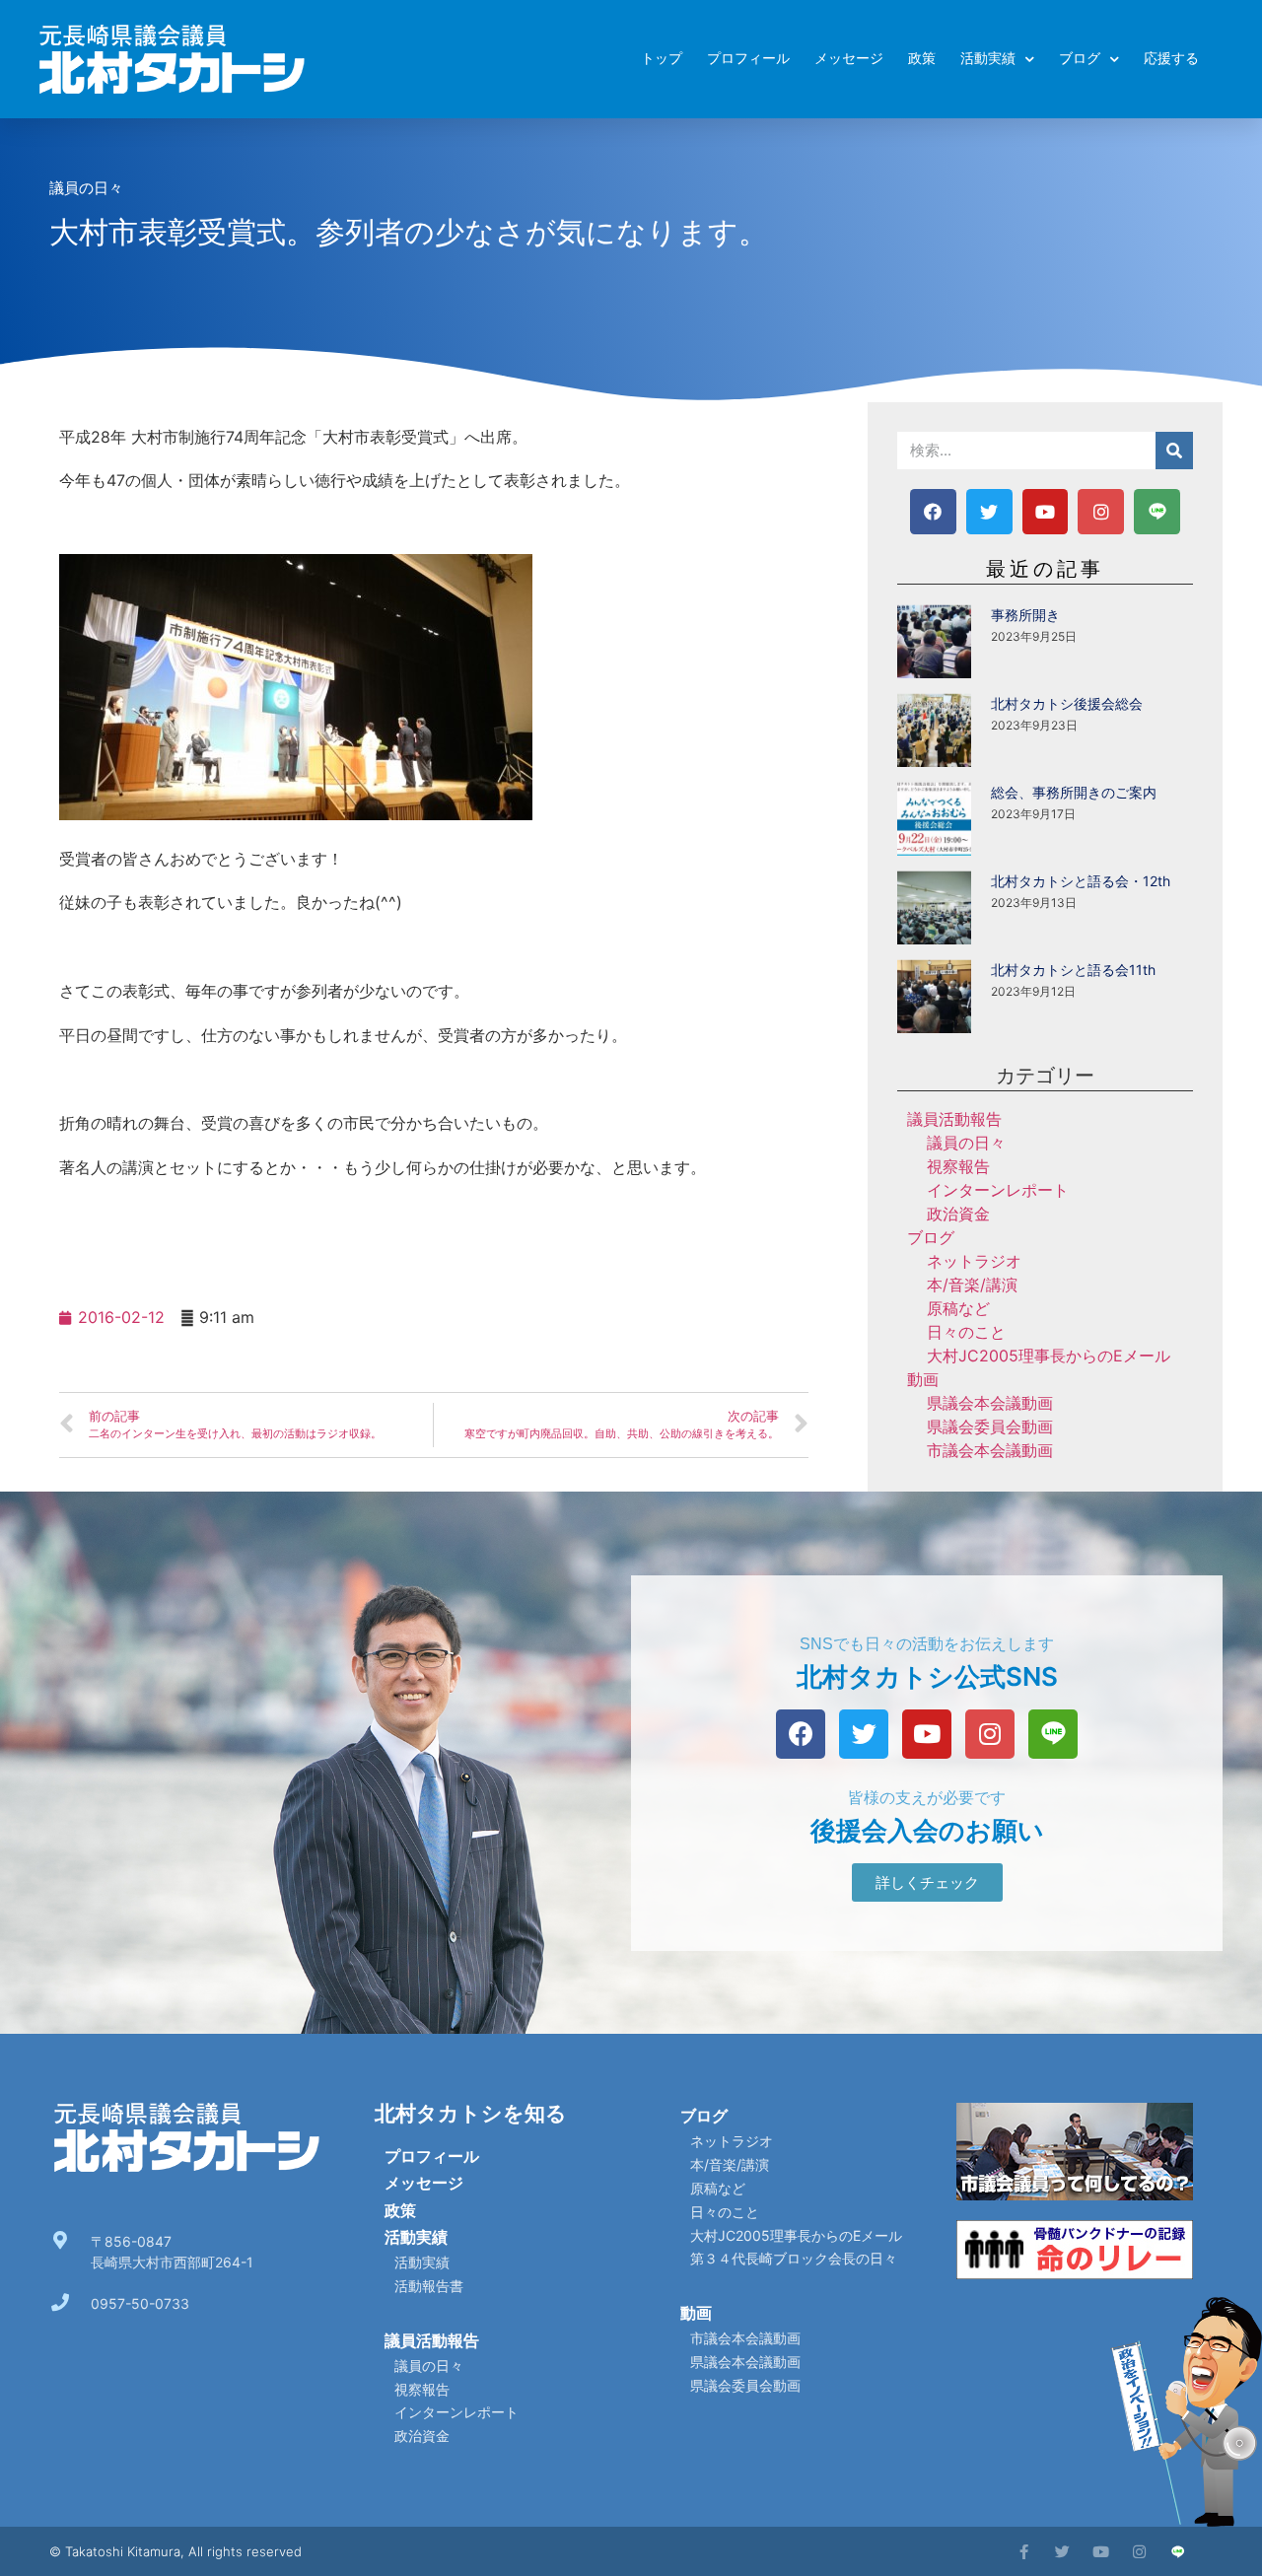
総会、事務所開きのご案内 (1074, 792)
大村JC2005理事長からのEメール (1049, 1356)
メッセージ (849, 59)
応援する (1171, 59)
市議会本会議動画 (990, 1450)
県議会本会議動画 (990, 1403)
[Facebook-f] (1024, 2552)
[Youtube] (1046, 512)
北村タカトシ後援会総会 (1067, 703)
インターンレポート (998, 1190)
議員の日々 (86, 188)
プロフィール (748, 59)
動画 (923, 1379)
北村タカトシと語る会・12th (1081, 881)
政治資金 (958, 1214)
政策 (922, 59)
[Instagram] (1101, 512)
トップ (662, 59)
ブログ (1080, 59)
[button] (927, 1882)
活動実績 (988, 59)
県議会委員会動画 (990, 1427)
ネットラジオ (974, 1261)
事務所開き (1025, 615)
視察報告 (958, 1166)
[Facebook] (933, 512)
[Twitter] (989, 512)
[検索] (1174, 451)
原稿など (958, 1308)
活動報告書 (429, 2286)
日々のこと (966, 1332)
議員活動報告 (954, 1119)
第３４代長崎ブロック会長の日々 (794, 2258)
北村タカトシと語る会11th (1073, 970)
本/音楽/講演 (972, 1285)
